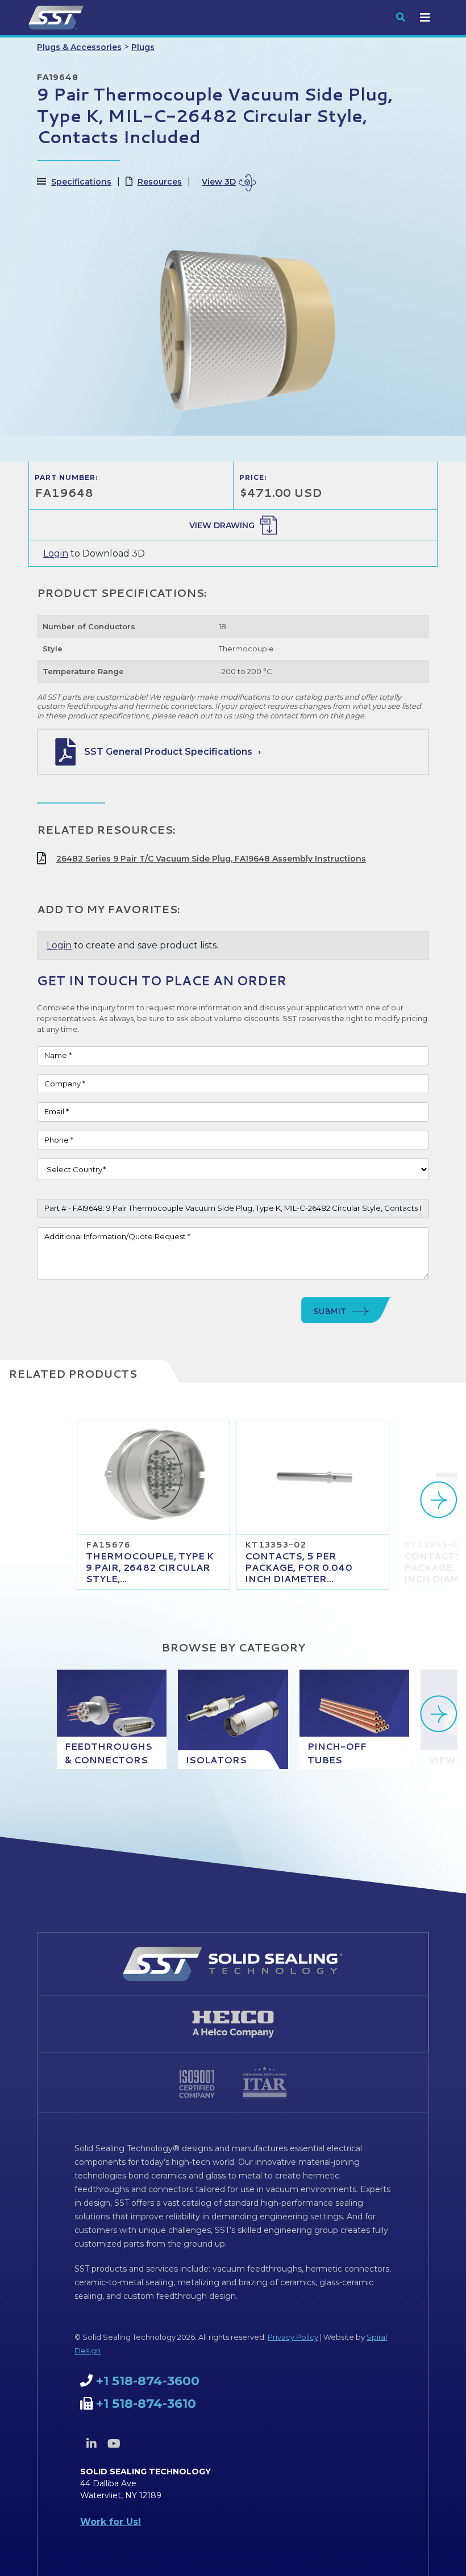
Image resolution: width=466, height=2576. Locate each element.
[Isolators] (233, 1719)
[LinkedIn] (91, 2444)
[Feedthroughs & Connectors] (112, 1719)
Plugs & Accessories (79, 47)
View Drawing (222, 525)
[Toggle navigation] (425, 18)
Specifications (81, 182)
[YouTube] (114, 2444)
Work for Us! (111, 2522)
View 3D (219, 182)
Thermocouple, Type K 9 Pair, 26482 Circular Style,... (150, 1567)
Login (56, 553)
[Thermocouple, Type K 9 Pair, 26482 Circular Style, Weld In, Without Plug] (153, 1477)
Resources (160, 182)
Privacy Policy (293, 2337)
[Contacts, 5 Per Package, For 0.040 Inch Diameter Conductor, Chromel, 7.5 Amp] (313, 1477)
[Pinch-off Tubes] (354, 1719)
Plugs (143, 47)
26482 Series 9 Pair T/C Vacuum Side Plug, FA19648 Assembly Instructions (211, 859)
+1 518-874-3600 (148, 2381)
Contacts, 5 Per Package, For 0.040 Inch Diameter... (299, 1567)
